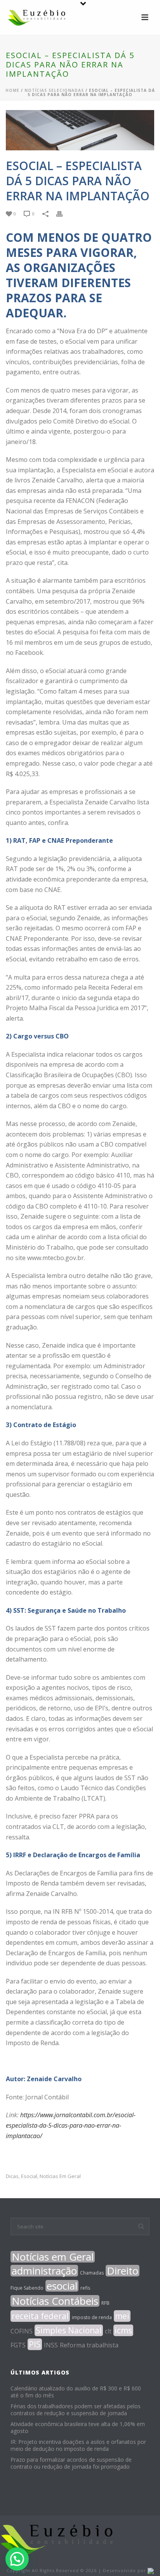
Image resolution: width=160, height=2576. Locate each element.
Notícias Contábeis (55, 2301)
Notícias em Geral (60, 2176)
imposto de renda (92, 2317)
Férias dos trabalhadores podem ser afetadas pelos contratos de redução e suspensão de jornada (76, 2410)
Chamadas (92, 2273)
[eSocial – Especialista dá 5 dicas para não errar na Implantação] (80, 130)
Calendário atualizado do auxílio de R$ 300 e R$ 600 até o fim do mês (76, 2392)
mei (122, 2316)
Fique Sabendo (27, 2288)
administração (44, 2271)
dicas (12, 2176)
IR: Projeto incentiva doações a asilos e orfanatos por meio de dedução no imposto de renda (78, 2445)
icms (123, 2330)
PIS (35, 2344)
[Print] (63, 213)
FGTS (18, 2345)
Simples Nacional (69, 2330)
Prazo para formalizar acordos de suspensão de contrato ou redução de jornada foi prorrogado (71, 2463)
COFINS (22, 2331)
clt (108, 2331)
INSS (51, 2345)
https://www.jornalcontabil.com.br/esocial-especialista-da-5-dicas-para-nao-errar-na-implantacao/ (71, 2125)
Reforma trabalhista (89, 2345)
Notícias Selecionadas (54, 90)
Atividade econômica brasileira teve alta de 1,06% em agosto (78, 2428)
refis (85, 2288)
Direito (123, 2271)
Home (12, 90)
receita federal (40, 2316)
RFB (105, 2303)
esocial (29, 2176)
